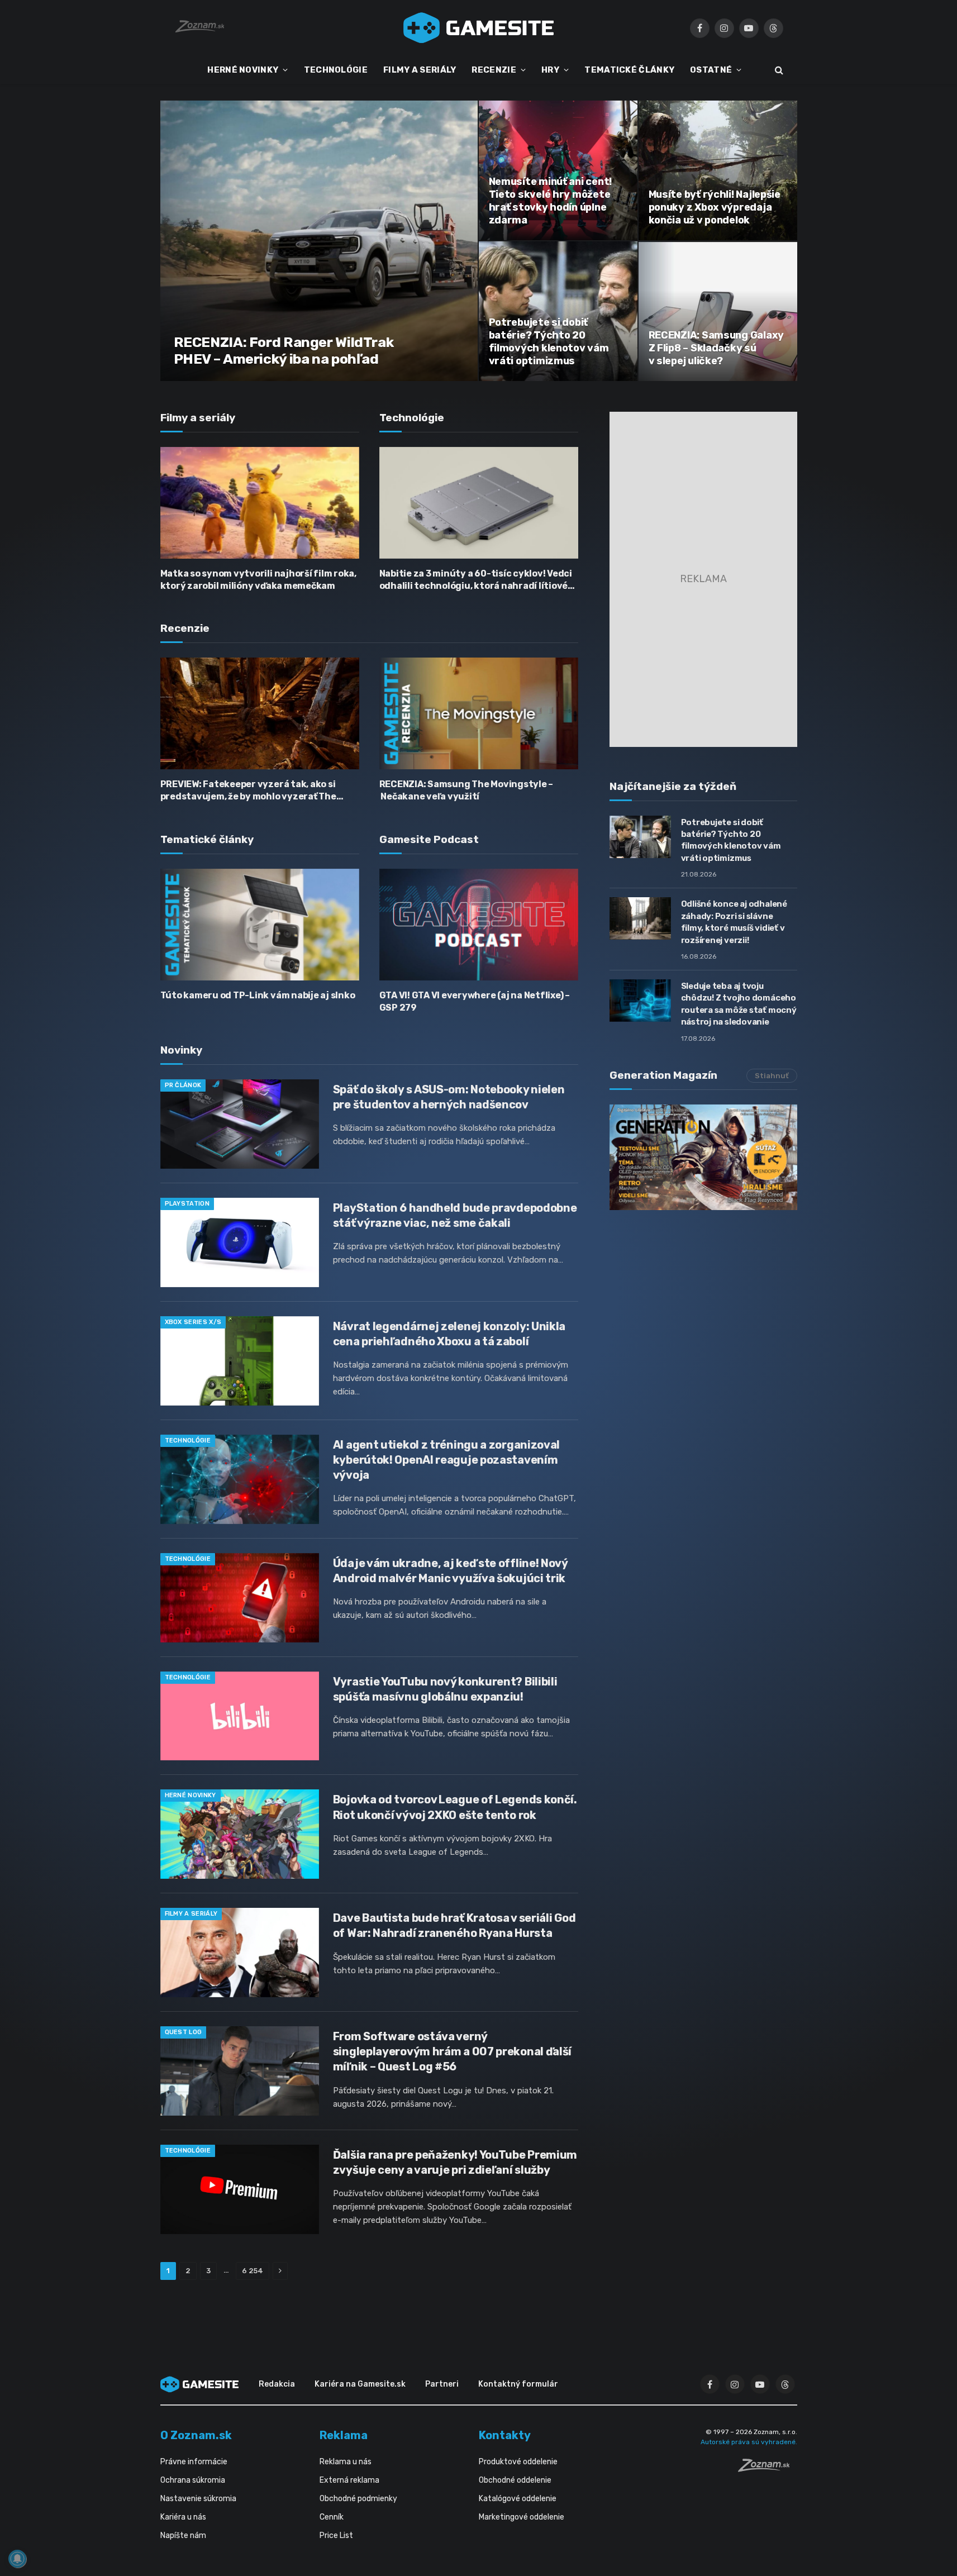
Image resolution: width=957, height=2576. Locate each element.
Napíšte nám (183, 2535)
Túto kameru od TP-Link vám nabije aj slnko (258, 995)
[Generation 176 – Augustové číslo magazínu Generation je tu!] (703, 1157)
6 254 (253, 2271)
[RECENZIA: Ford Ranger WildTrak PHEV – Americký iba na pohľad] (319, 241)
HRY (550, 70)
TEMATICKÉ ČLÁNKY (629, 70)
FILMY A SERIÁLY (420, 70)
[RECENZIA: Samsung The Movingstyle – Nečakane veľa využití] (479, 713)
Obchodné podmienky (358, 2499)
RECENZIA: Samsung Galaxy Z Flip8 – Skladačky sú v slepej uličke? (716, 348)
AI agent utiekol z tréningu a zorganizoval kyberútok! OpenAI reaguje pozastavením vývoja (446, 1460)
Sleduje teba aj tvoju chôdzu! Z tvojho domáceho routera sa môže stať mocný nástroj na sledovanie (739, 1004)
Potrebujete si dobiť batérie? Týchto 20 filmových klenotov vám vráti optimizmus (549, 342)
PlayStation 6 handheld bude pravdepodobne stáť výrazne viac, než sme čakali (455, 1215)
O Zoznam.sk (196, 2435)
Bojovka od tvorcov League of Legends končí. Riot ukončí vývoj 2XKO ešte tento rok (455, 1807)
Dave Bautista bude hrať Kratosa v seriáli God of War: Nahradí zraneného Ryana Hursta (454, 1925)
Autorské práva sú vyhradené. (749, 2442)
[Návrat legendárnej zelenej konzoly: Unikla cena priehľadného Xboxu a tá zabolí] (240, 1361)
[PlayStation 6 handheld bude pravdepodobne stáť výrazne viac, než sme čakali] (240, 1242)
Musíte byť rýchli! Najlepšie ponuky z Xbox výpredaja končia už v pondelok (715, 207)
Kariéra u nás (183, 2517)
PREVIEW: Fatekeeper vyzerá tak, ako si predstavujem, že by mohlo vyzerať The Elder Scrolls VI (248, 791)
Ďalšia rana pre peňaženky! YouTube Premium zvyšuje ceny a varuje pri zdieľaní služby (455, 2162)
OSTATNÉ (711, 70)
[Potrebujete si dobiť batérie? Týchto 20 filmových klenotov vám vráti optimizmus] (558, 311)
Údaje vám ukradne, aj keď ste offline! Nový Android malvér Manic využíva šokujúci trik (450, 1571)
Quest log (184, 2032)
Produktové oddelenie (518, 2462)
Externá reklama (349, 2480)
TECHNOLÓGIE (336, 70)
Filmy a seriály (191, 1914)
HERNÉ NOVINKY (243, 70)
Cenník (332, 2517)
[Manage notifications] (17, 2559)
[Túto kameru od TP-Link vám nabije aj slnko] (260, 925)
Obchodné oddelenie (515, 2480)
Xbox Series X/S (193, 1322)
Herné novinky (191, 1795)
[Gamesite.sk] (479, 28)
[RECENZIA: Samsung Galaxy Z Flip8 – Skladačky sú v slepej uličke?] (718, 311)
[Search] (778, 70)
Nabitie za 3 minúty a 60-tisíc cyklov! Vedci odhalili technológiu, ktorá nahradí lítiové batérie (476, 580)
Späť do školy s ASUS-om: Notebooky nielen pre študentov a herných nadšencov (449, 1097)
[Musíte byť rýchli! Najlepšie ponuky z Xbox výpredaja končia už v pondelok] (718, 170)
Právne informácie (194, 2462)
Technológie (188, 1441)
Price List (336, 2535)
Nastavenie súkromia (198, 2499)
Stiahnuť (772, 1076)
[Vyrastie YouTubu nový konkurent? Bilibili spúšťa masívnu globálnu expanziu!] (240, 1716)
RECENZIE (494, 70)
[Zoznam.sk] (768, 2469)
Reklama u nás (346, 2462)
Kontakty (505, 2435)
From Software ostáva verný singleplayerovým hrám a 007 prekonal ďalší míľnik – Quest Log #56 (452, 2051)
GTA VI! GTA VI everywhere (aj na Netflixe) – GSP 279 (475, 1001)
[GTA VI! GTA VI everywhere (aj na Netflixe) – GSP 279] (479, 925)
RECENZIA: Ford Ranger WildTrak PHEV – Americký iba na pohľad (284, 351)
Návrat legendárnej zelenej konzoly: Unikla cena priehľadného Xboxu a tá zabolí (449, 1334)
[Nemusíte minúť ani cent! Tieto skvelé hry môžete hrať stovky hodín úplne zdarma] (558, 170)
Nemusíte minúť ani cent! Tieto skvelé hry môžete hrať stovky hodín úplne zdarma (551, 201)
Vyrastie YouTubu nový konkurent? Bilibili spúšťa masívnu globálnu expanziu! (445, 1689)
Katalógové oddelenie (518, 2499)
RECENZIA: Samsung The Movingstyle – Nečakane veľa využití (466, 790)
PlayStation (187, 1204)
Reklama (344, 2435)
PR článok (183, 1085)
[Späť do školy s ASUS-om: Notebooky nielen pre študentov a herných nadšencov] (240, 1124)
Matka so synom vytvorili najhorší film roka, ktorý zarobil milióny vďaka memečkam (258, 580)
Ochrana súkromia (193, 2480)
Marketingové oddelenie (522, 2517)
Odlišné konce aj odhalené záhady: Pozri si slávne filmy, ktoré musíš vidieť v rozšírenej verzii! (734, 922)
